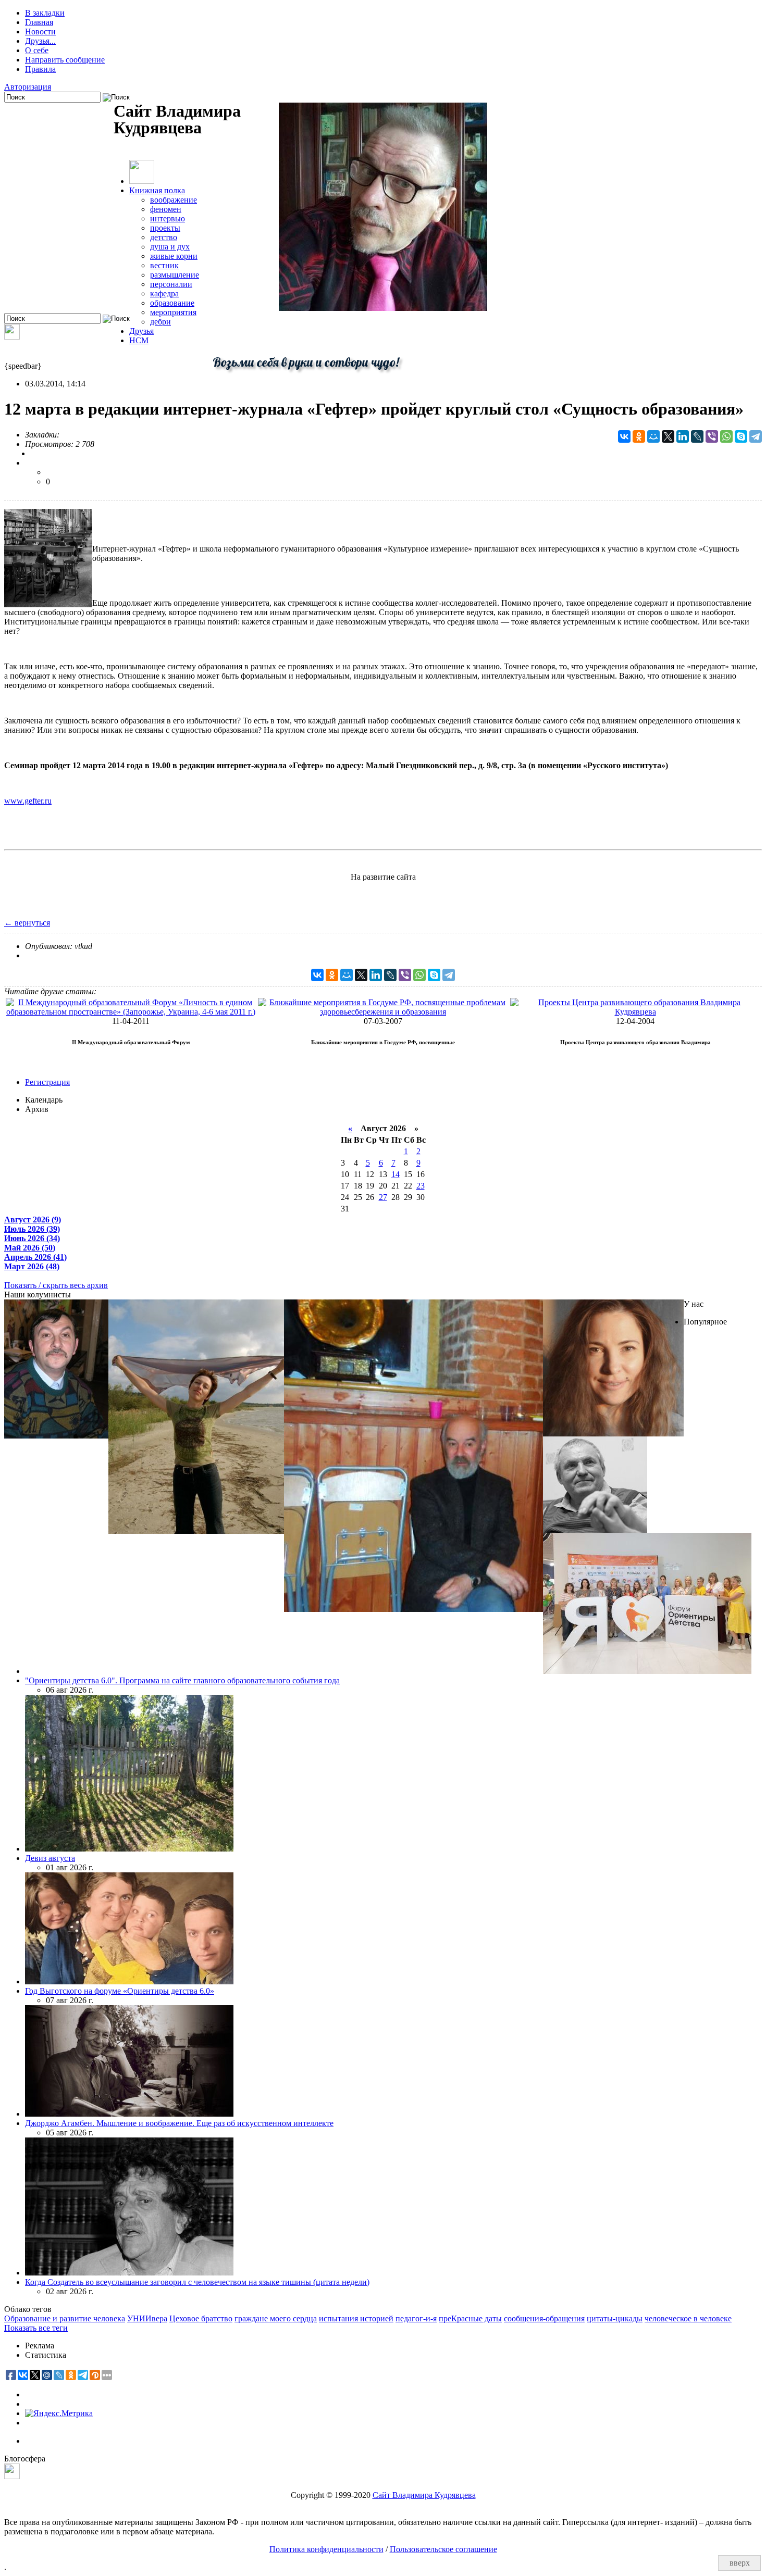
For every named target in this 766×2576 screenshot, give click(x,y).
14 (396, 1174)
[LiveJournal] (697, 436)
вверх (740, 2563)
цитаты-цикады (615, 2318)
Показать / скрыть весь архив (56, 1285)
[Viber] (712, 436)
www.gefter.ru (28, 801)
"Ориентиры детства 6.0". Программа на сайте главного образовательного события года (182, 1680)
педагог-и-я (416, 2318)
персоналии (171, 284)
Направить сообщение (65, 60)
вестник (164, 265)
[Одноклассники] (639, 436)
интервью (168, 218)
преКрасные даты (470, 2318)
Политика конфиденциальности (326, 2549)
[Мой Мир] (653, 436)
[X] (668, 436)
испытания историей (356, 2318)
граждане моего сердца (276, 2318)
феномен (166, 209)
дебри (160, 322)
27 (383, 1197)
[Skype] (741, 436)
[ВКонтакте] (624, 436)
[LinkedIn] (683, 436)
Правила (40, 69)
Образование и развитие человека (65, 2318)
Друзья (141, 331)
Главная (39, 22)
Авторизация (28, 87)
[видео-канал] (12, 337)
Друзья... (40, 41)
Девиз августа (50, 1858)
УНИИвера (147, 2318)
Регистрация (47, 1082)
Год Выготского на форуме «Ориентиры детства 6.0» (120, 1991)
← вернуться (27, 923)
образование (172, 303)
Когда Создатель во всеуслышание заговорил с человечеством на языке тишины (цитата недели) (197, 2282)
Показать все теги (36, 2328)
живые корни (174, 256)
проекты (165, 228)
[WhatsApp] (726, 436)
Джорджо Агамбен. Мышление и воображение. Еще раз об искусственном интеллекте (179, 2123)
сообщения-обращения (544, 2318)
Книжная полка (157, 190)
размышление (175, 275)
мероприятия (173, 312)
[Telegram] (756, 436)
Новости (40, 32)
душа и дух (170, 247)
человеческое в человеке (688, 2318)
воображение (174, 200)
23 (421, 1186)
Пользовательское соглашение (443, 2549)
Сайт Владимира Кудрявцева (424, 2495)
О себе (37, 50)
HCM (139, 340)
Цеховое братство (201, 2318)
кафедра (164, 293)
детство (164, 237)
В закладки (45, 13)
